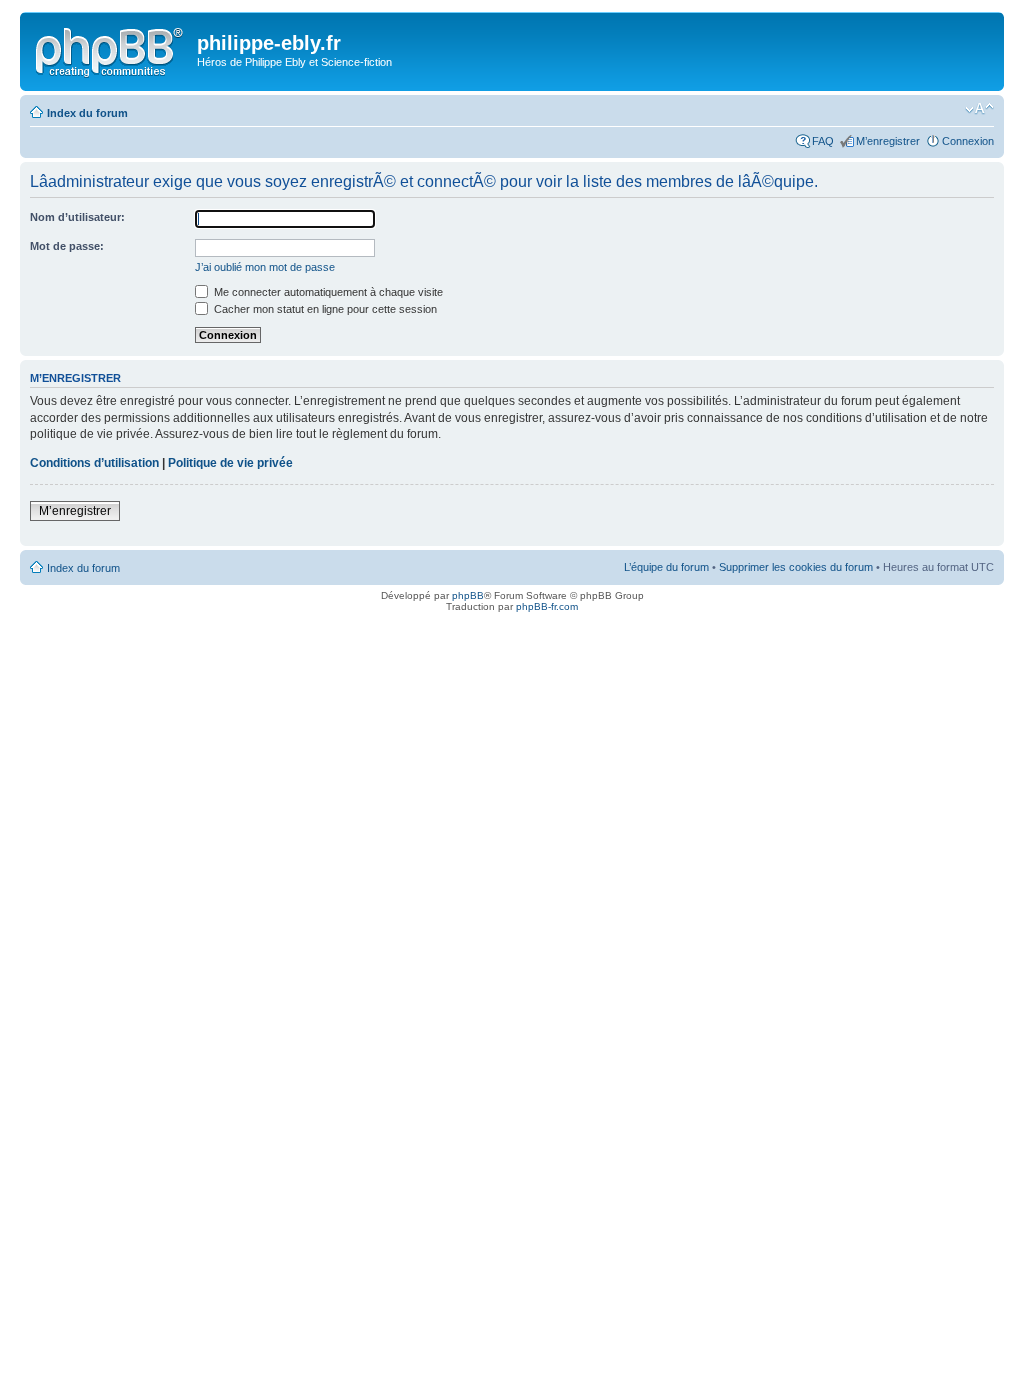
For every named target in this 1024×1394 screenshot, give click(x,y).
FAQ (823, 141)
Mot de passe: (67, 246)
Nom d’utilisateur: (77, 217)
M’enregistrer (888, 141)
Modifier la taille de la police (979, 109)
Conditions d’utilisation (94, 463)
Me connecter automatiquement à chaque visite (327, 292)
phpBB (468, 595)
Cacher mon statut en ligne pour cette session (324, 309)
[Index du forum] (111, 49)
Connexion (968, 141)
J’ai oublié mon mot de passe (265, 267)
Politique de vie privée (230, 463)
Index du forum (87, 113)
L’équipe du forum (666, 567)
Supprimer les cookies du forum (796, 567)
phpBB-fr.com (547, 606)
